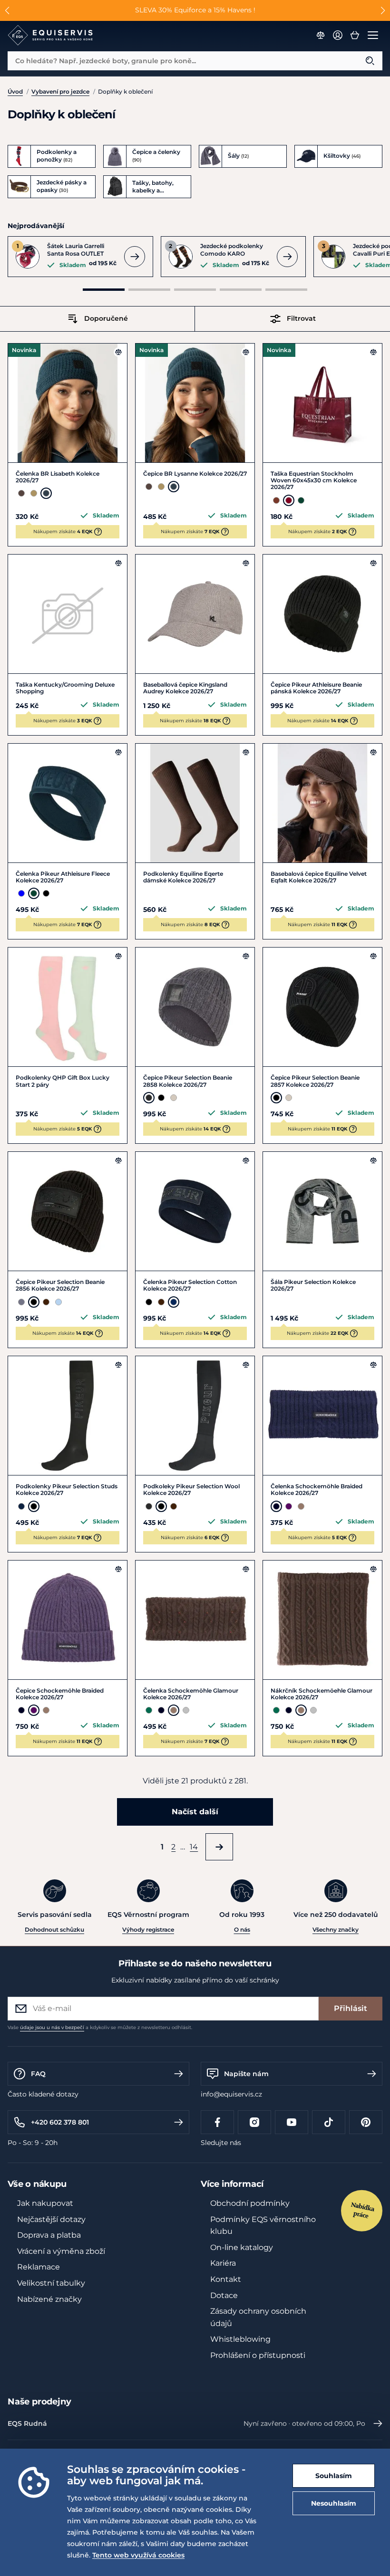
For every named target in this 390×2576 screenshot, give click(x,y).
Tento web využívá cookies (138, 2555)
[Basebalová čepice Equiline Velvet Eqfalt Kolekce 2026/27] (322, 803)
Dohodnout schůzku (54, 1930)
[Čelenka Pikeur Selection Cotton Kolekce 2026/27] (195, 1211)
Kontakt (226, 2279)
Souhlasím (334, 2476)
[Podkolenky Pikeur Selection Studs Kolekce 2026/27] (68, 1416)
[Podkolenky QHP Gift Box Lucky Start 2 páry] (68, 1007)
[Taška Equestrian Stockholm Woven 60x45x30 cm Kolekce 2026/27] (322, 403)
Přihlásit (351, 2008)
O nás (242, 1930)
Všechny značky (336, 1930)
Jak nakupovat (45, 2203)
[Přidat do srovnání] (118, 352)
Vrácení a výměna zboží (61, 2251)
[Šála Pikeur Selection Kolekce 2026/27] (322, 1211)
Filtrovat (301, 318)
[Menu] (373, 35)
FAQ (38, 2074)
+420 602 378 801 (60, 2122)
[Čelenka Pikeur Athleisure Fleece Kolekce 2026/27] (68, 803)
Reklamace (39, 2267)
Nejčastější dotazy (51, 2219)
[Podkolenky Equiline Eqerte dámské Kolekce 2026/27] (195, 803)
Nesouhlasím (334, 2503)
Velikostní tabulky (51, 2283)
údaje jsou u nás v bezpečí (52, 2027)
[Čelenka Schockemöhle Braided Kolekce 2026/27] (322, 1416)
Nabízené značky (49, 2299)
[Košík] (355, 35)
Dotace (224, 2295)
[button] (7, 10)
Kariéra (223, 2263)
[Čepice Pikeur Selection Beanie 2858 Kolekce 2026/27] (195, 1007)
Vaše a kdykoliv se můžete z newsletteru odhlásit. (100, 2027)
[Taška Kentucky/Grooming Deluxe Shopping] (68, 614)
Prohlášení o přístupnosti (258, 2355)
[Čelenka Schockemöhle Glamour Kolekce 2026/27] (195, 1620)
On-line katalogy (242, 2247)
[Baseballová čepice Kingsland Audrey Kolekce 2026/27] (195, 614)
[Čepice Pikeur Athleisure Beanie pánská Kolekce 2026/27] (322, 614)
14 (194, 1847)
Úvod (15, 91)
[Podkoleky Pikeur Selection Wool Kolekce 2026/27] (195, 1416)
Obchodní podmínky (250, 2203)
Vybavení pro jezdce (60, 91)
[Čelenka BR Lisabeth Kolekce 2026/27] (68, 403)
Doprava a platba (49, 2235)
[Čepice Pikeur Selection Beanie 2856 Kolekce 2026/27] (68, 1211)
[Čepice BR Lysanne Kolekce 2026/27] (195, 403)
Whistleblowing (240, 2339)
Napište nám (246, 2074)
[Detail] (135, 257)
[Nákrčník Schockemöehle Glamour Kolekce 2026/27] (322, 1620)
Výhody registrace (148, 1930)
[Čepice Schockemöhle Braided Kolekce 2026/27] (68, 1620)
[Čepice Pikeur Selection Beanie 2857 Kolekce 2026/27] (322, 1007)
